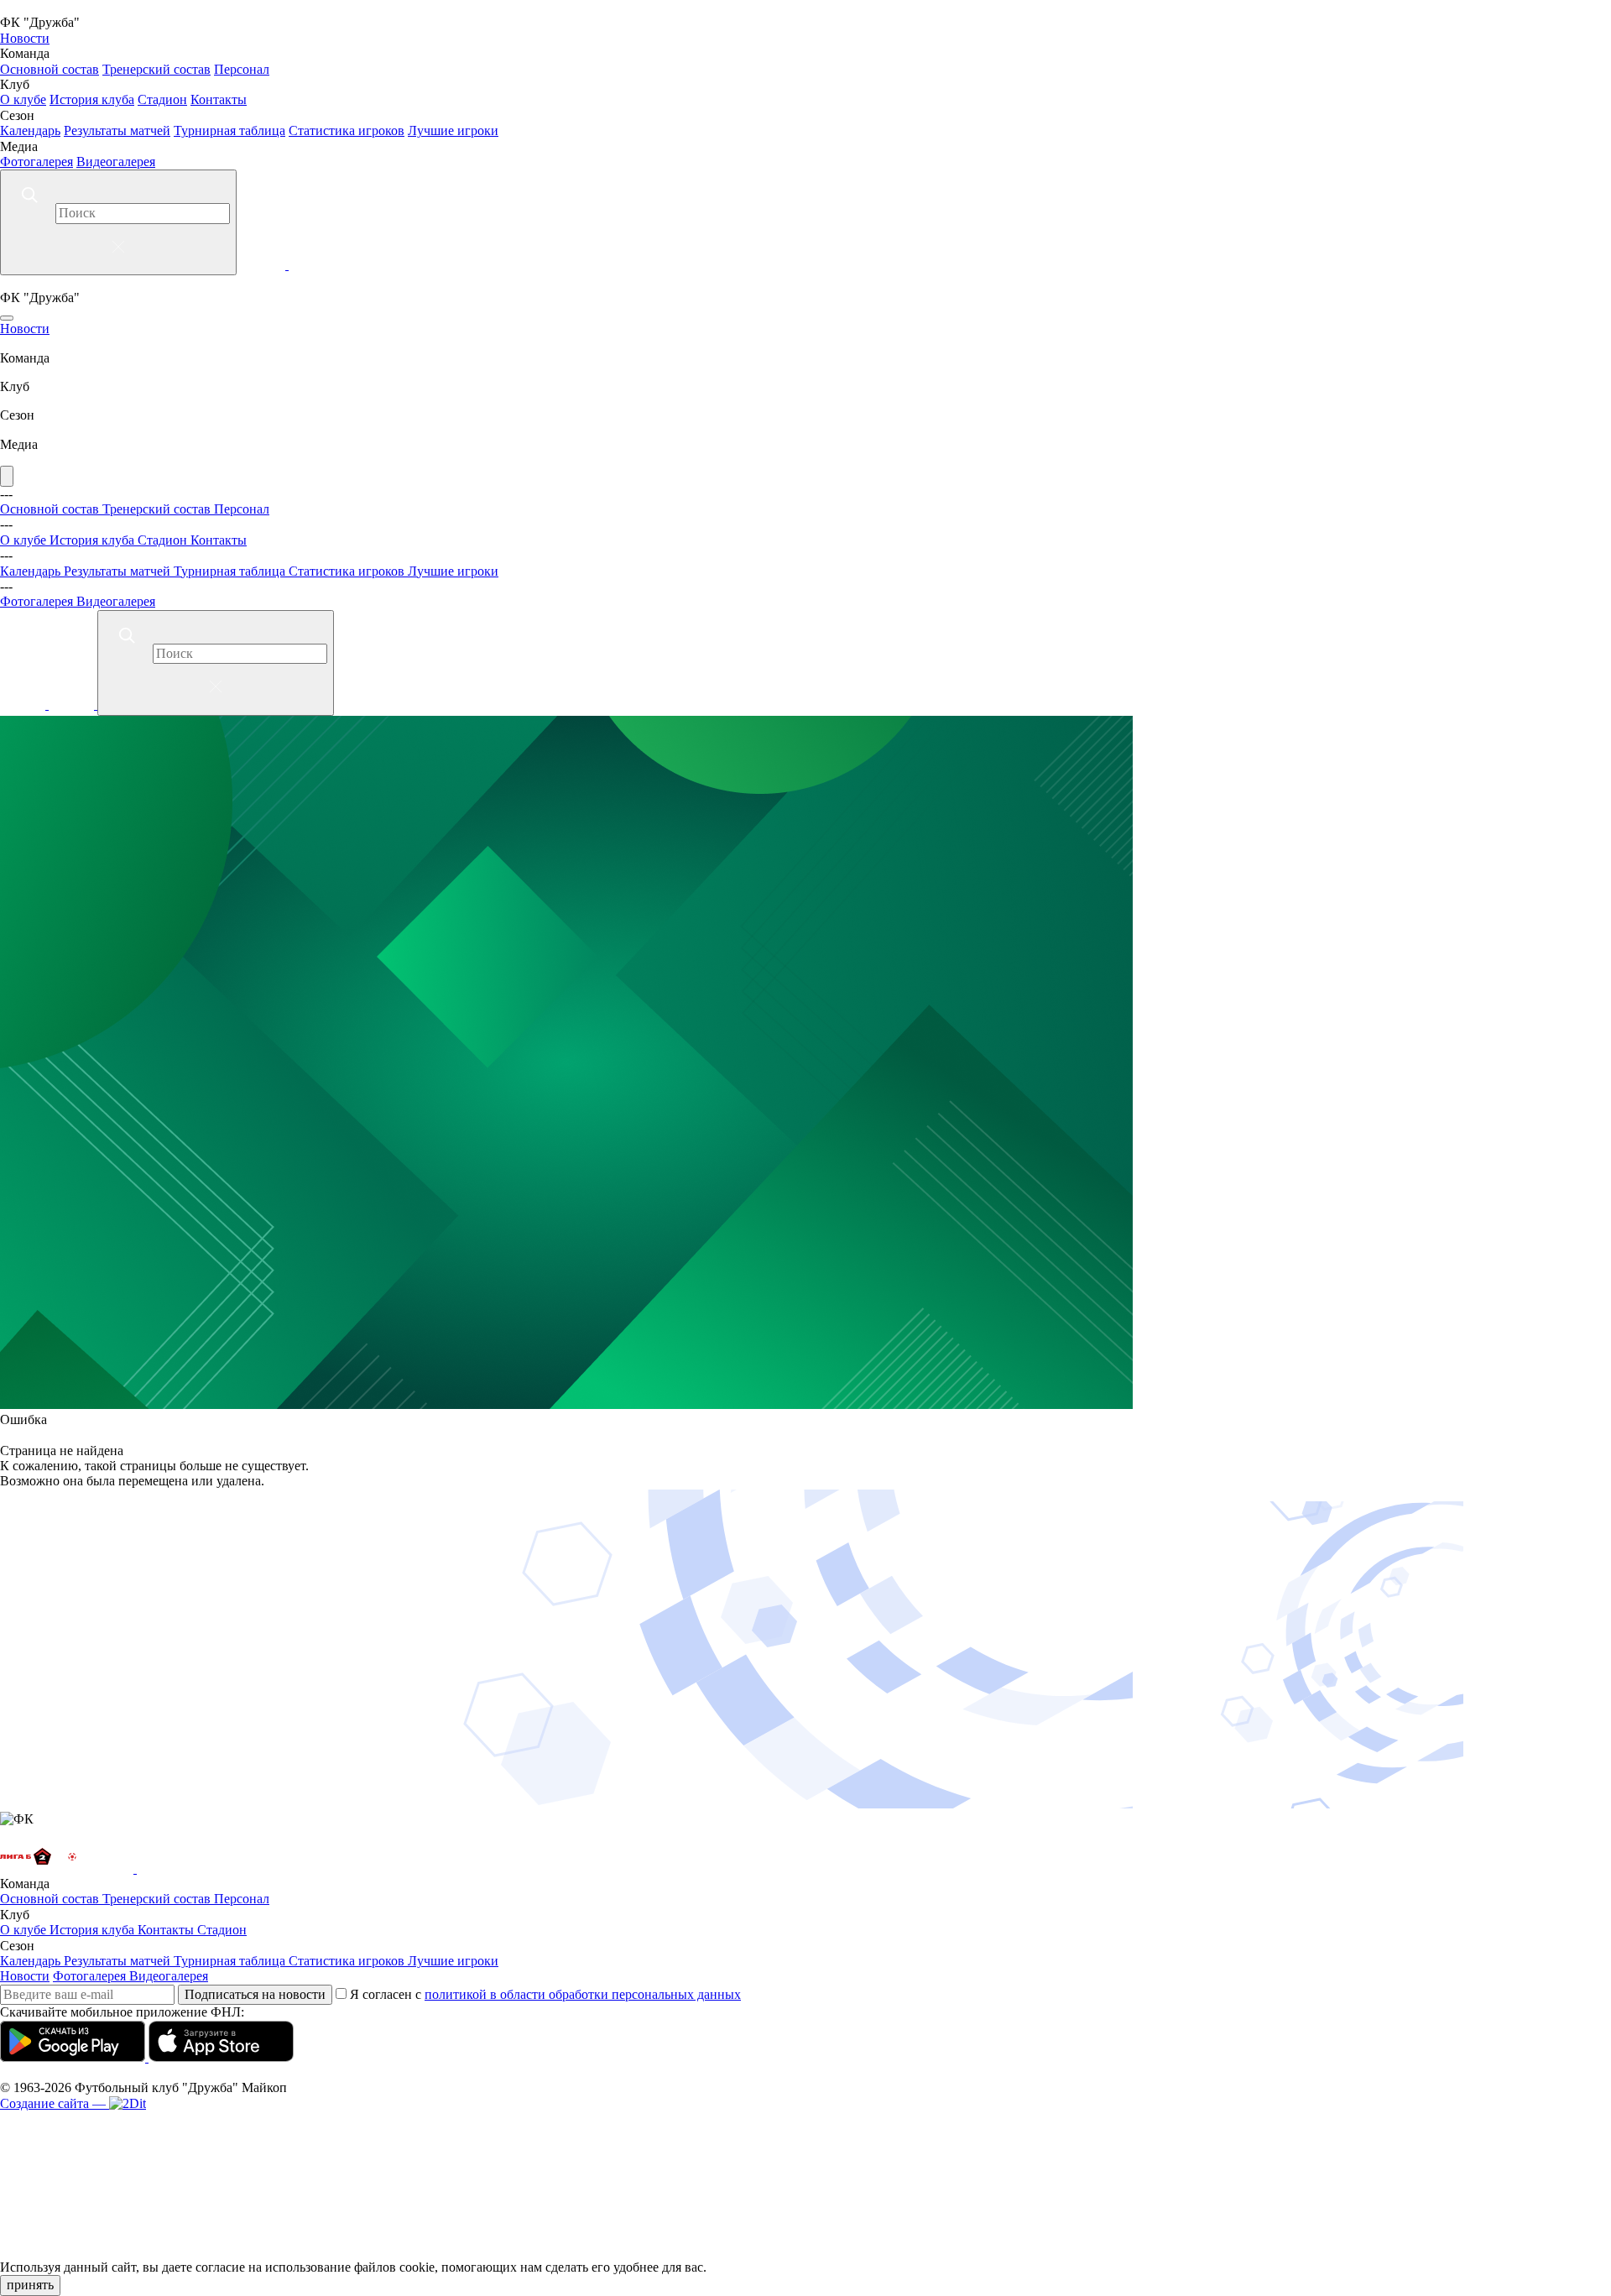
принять (30, 2285)
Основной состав (50, 69)
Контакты (219, 99)
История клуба (92, 99)
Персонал (242, 69)
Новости (25, 38)
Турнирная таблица (229, 130)
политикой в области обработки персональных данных (583, 1994)
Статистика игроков (347, 130)
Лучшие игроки (453, 130)
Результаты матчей (117, 130)
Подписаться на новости (255, 1994)
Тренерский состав (156, 69)
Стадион (162, 99)
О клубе (23, 99)
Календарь (30, 130)
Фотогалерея (36, 162)
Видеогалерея (116, 162)
